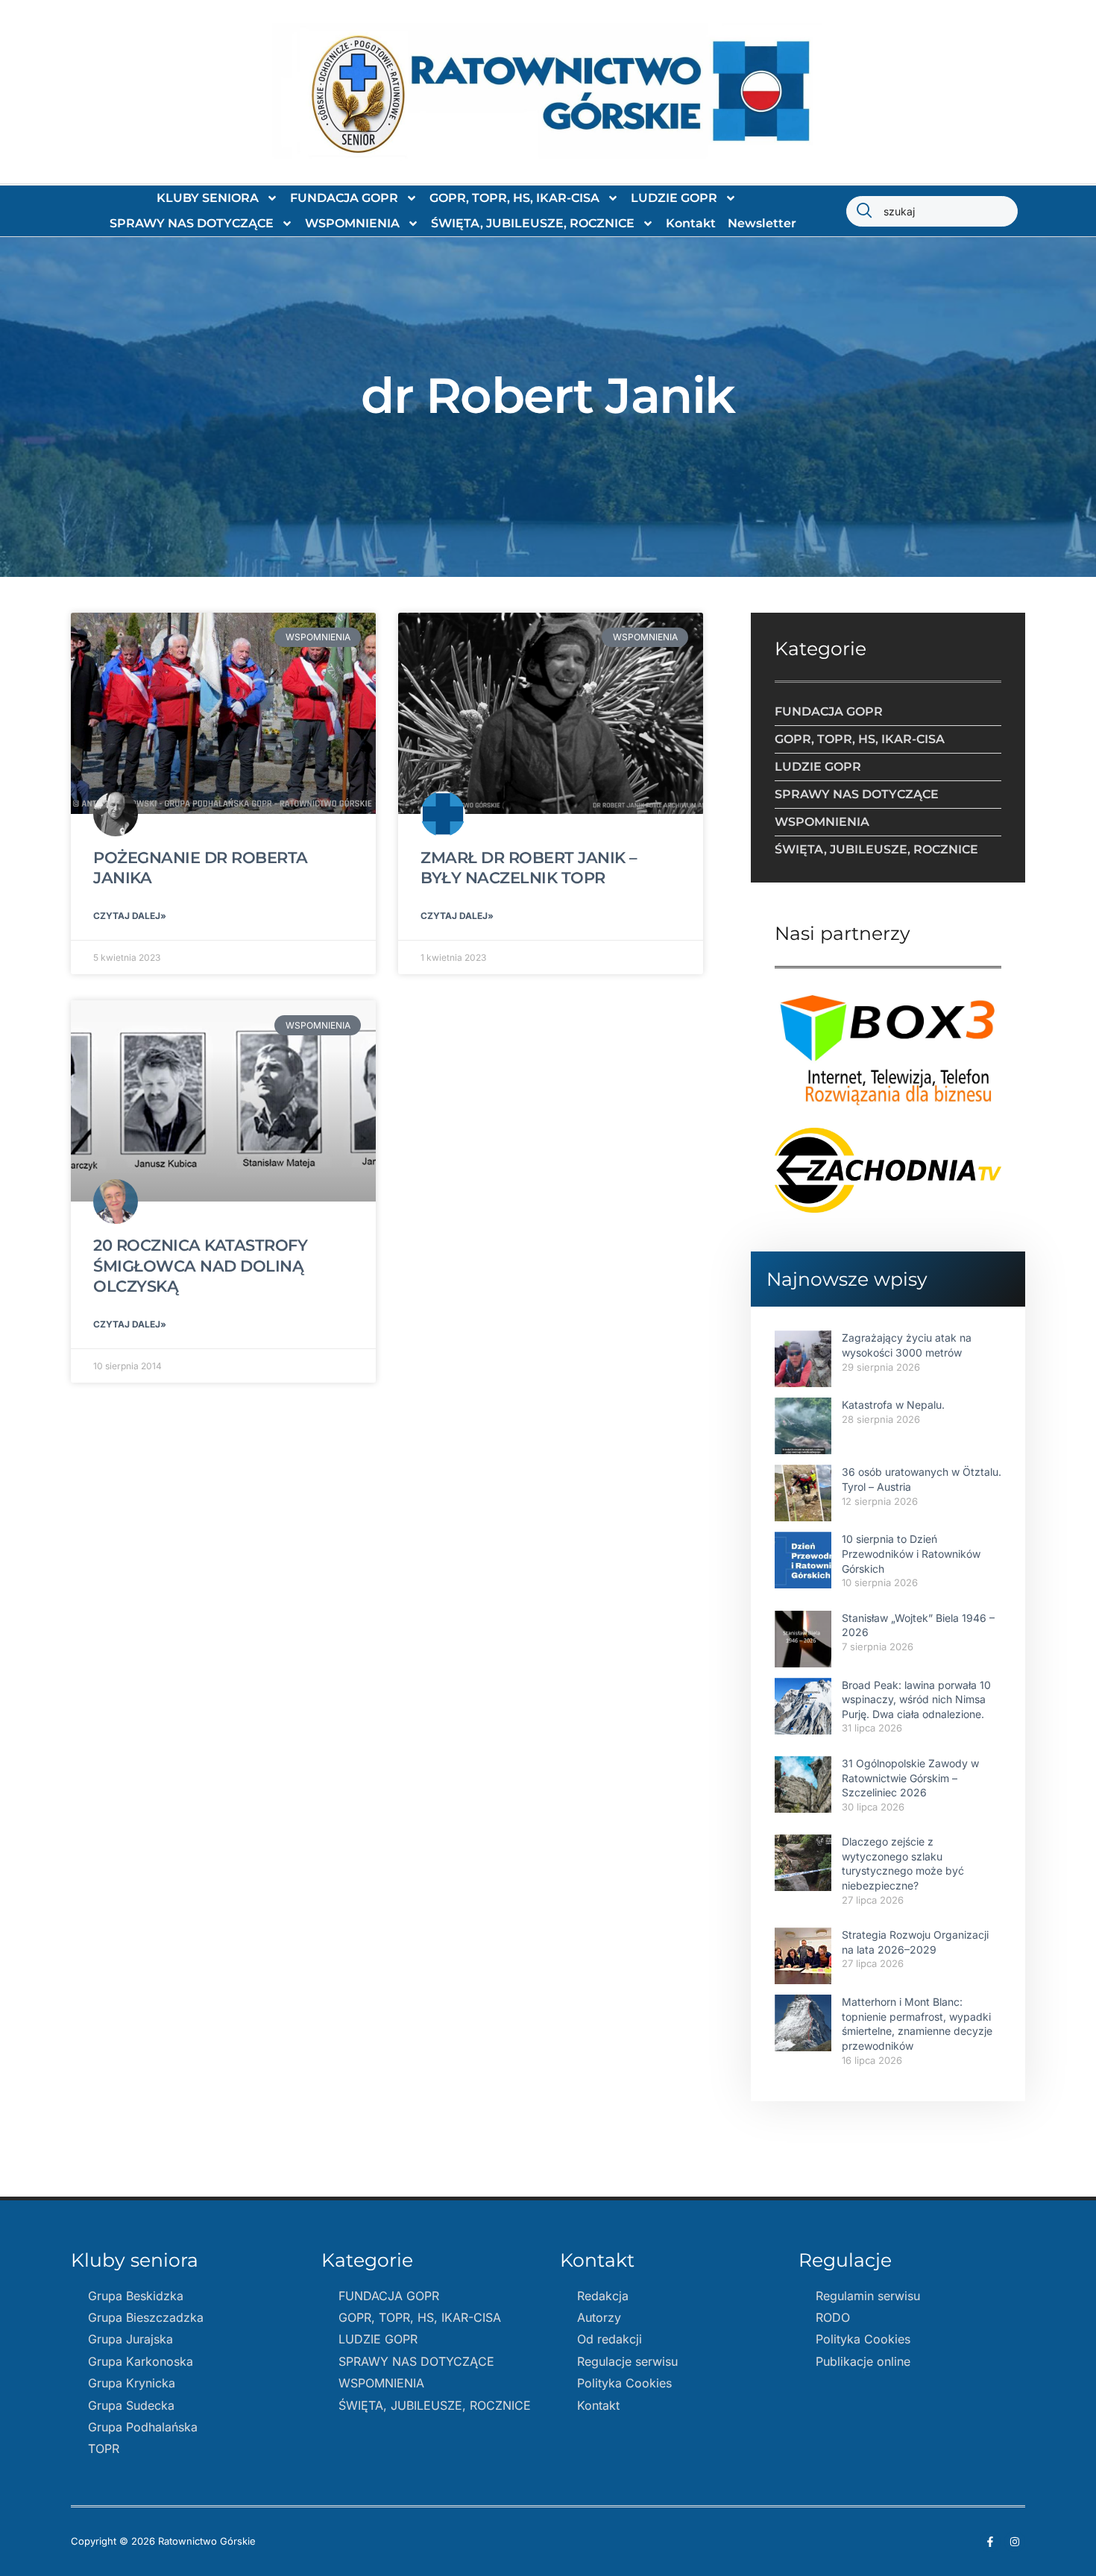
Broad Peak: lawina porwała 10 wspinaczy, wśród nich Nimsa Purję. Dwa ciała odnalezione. (916, 1699)
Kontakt (691, 223)
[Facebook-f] (990, 2542)
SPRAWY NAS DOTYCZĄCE (192, 223)
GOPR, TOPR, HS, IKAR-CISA (514, 198)
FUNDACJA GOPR (344, 198)
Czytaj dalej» (130, 916)
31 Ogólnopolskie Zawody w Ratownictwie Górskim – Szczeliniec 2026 (910, 1778)
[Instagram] (1015, 2542)
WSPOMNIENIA (352, 223)
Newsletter (762, 223)
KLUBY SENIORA (208, 198)
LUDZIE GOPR (674, 198)
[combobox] (932, 211)
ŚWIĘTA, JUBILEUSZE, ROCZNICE (533, 223)
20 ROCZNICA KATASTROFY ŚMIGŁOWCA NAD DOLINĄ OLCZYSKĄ (200, 1266)
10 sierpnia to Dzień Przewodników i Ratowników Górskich (911, 1553)
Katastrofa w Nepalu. (893, 1405)
